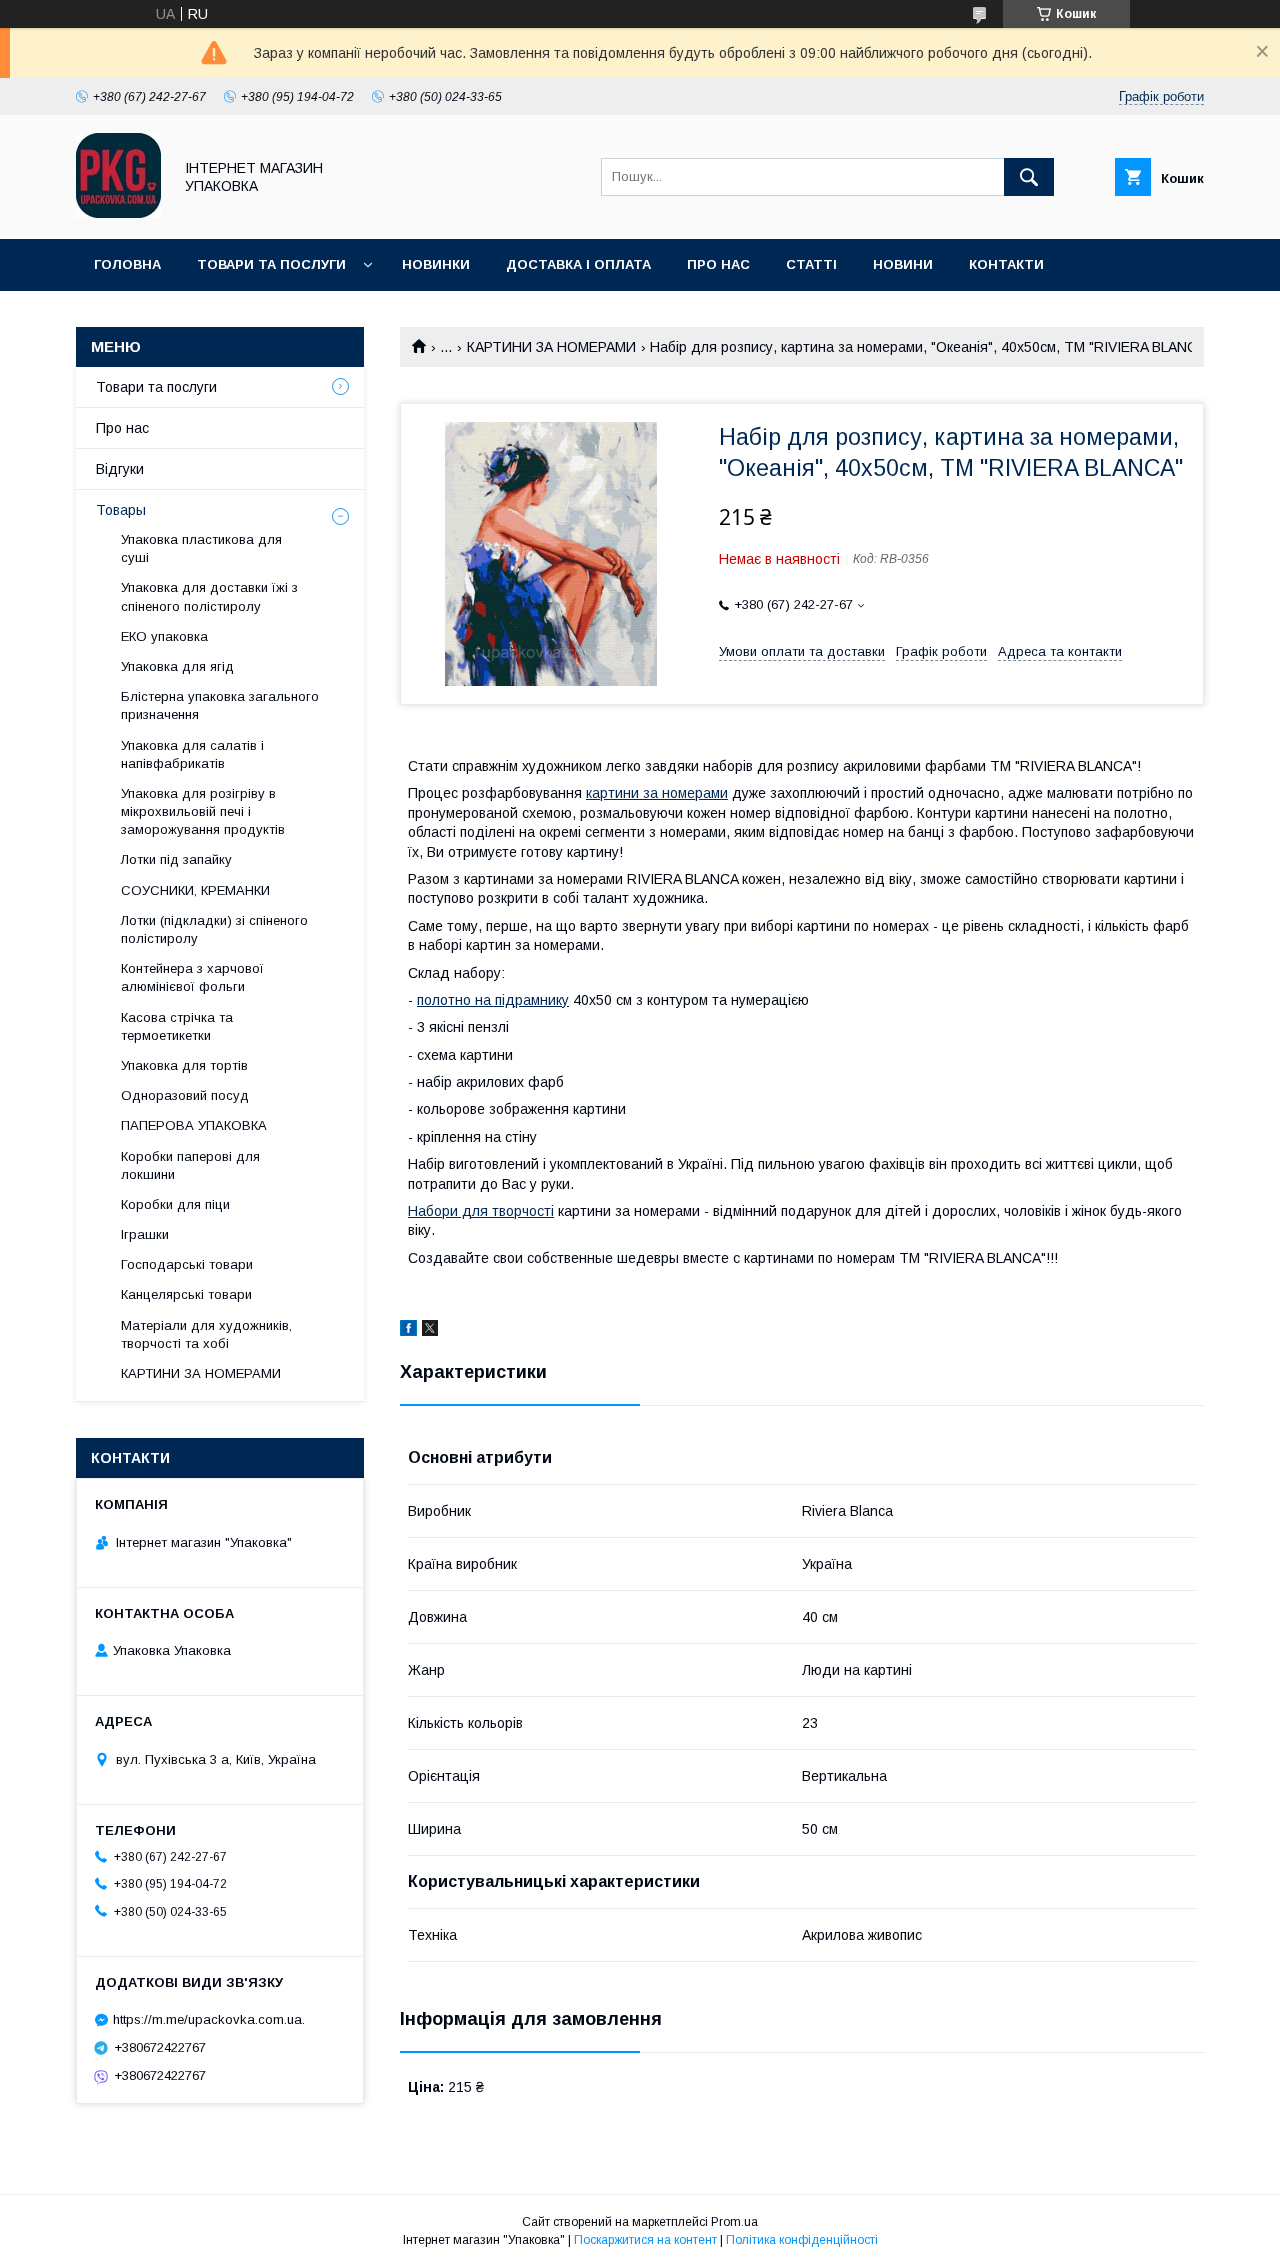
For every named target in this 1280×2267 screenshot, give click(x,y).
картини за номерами (657, 793)
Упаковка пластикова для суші (201, 548)
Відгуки (120, 469)
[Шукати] (1029, 177)
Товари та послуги (271, 264)
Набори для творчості (481, 1211)
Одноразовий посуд (185, 1095)
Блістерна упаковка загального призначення (220, 705)
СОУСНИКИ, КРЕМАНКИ (195, 890)
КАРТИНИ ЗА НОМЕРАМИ (551, 347)
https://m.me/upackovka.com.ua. (209, 2019)
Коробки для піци (175, 1204)
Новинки (436, 264)
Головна (127, 264)
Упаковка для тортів (184, 1065)
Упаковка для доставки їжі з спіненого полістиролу (209, 596)
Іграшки (145, 1234)
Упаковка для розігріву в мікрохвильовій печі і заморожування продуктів (203, 811)
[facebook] (408, 1331)
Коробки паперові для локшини (190, 1165)
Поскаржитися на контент (645, 2240)
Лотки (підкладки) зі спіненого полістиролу (214, 929)
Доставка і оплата (578, 264)
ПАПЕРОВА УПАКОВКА (194, 1125)
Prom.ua (734, 2222)
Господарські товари (187, 1264)
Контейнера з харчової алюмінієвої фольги (192, 977)
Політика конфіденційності (802, 2240)
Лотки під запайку (176, 859)
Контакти (1006, 264)
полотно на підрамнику (493, 1000)
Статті (811, 264)
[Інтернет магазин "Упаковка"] (118, 213)
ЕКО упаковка (164, 636)
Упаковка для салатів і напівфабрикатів (192, 754)
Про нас (718, 264)
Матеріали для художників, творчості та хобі (206, 1334)
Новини (903, 264)
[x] (430, 1331)
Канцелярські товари (186, 1294)
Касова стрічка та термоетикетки (177, 1026)
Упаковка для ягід (177, 666)
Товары (121, 510)
